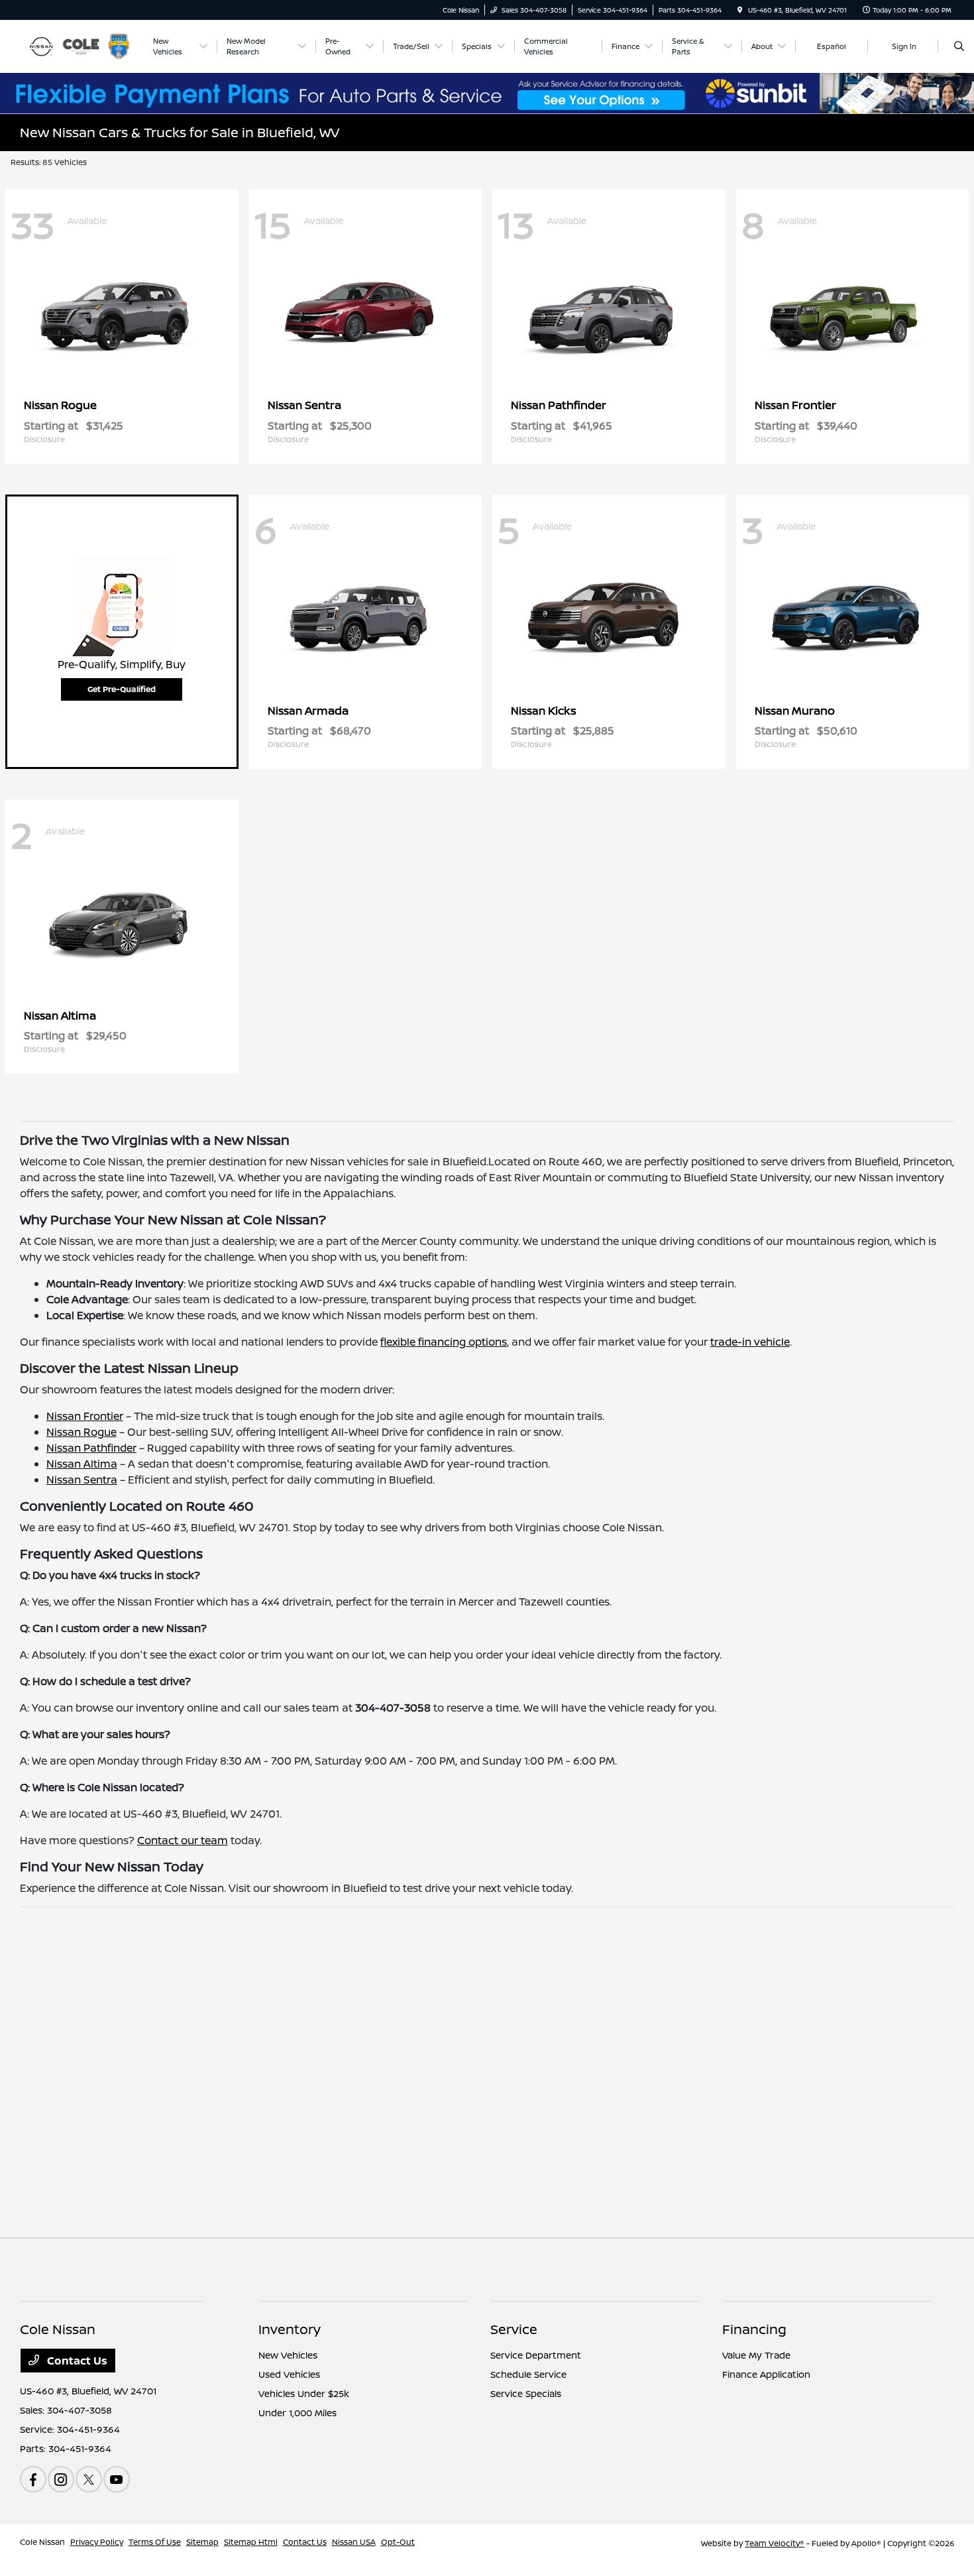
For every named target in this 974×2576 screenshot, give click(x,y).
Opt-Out (398, 2542)
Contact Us (76, 2361)
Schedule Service (528, 2374)
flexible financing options (444, 1342)
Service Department (536, 2355)
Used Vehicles (289, 2374)
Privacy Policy (97, 2542)
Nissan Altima (82, 1464)
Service (514, 2329)
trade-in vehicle (750, 1342)
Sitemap (202, 2542)
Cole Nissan (42, 2542)
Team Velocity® (775, 2543)
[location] (740, 10)
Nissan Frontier (85, 1416)
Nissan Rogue (81, 1432)
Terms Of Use (155, 2542)
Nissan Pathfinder (91, 1448)
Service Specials (526, 2393)
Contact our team (183, 1840)
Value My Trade (756, 2355)
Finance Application (766, 2374)
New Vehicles (288, 2355)
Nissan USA (354, 2542)
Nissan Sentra (82, 1480)
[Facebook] (33, 2479)
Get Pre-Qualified (122, 689)
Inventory (290, 2329)
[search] (959, 46)
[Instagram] (61, 2479)
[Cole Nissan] (80, 45)
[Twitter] (89, 2479)
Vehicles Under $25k (304, 2393)
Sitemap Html (251, 2542)
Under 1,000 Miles (298, 2413)
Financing (754, 2329)
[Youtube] (117, 2479)
